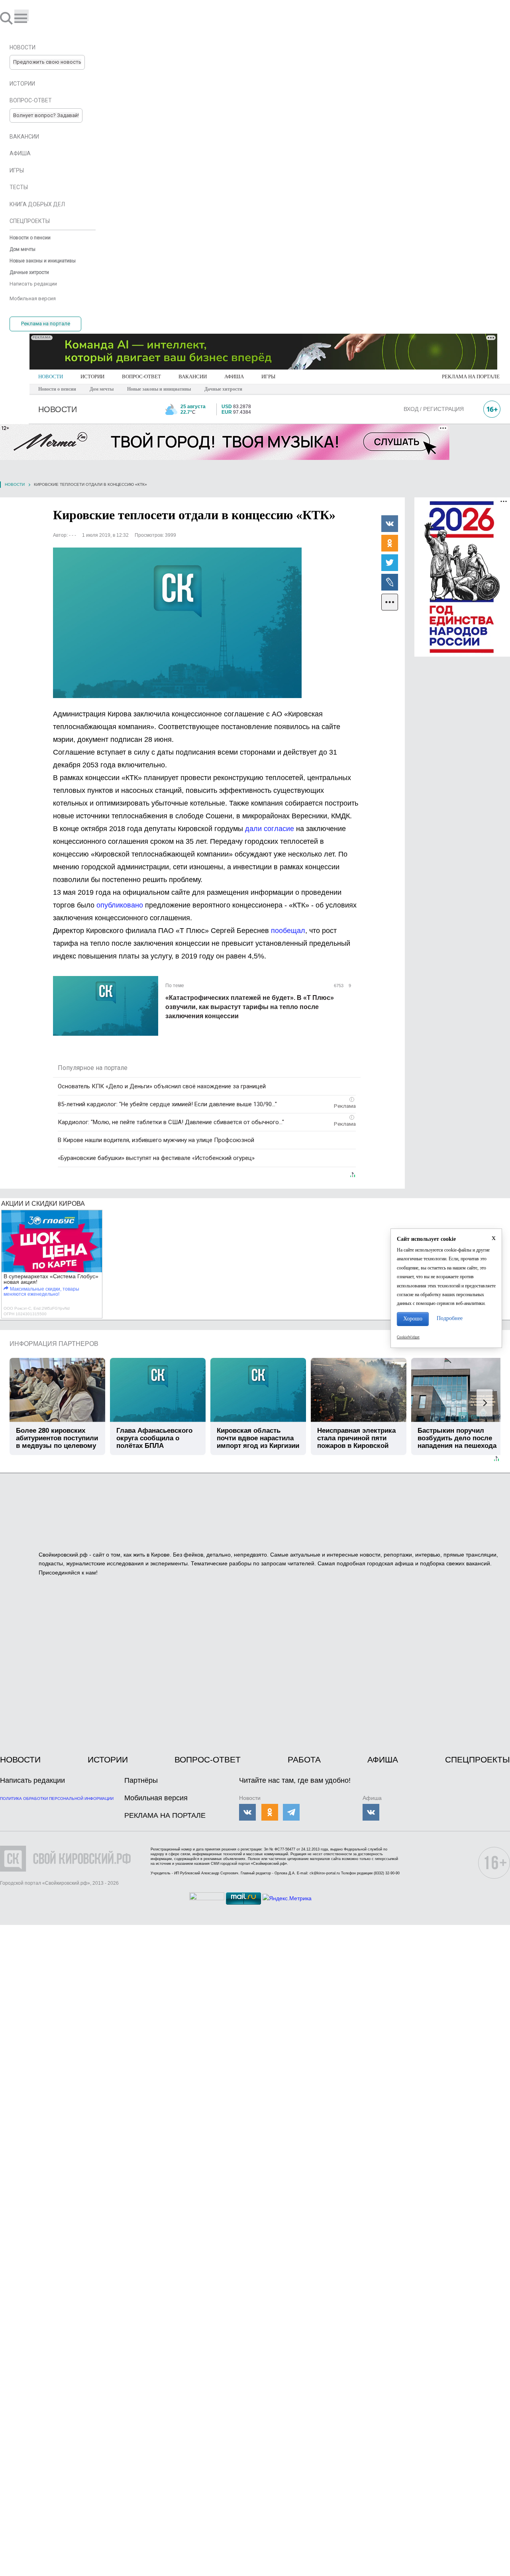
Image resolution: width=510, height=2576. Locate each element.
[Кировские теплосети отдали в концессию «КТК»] (177, 623)
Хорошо (413, 1319)
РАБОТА (304, 1759)
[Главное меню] (22, 15)
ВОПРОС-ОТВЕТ (141, 377)
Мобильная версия (156, 1798)
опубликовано (120, 905)
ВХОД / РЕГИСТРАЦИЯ (434, 409)
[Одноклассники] (390, 543)
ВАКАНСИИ (193, 377)
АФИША (234, 377)
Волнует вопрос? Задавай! (46, 115)
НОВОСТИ (51, 377)
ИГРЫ (268, 377)
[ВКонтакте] (390, 523)
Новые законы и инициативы (159, 389)
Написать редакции (32, 1780)
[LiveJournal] (390, 582)
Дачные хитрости (223, 389)
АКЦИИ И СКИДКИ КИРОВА (43, 1204)
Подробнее (450, 1318)
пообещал (288, 931)
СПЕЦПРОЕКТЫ (478, 1759)
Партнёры (141, 1780)
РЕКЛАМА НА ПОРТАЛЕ (471, 377)
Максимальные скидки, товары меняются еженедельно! (41, 1292)
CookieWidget (408, 1337)
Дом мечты (102, 389)
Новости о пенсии (57, 389)
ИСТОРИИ (92, 377)
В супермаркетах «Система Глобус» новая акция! (51, 1279)
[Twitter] (390, 562)
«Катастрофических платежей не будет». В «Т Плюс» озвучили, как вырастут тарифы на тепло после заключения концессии (250, 1007)
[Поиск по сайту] (7, 18)
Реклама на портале (46, 324)
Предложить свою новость (47, 62)
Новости (15, 484)
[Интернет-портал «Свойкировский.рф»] (29, 18)
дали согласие (271, 829)
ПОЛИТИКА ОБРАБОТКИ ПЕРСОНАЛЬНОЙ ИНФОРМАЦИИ (57, 1799)
